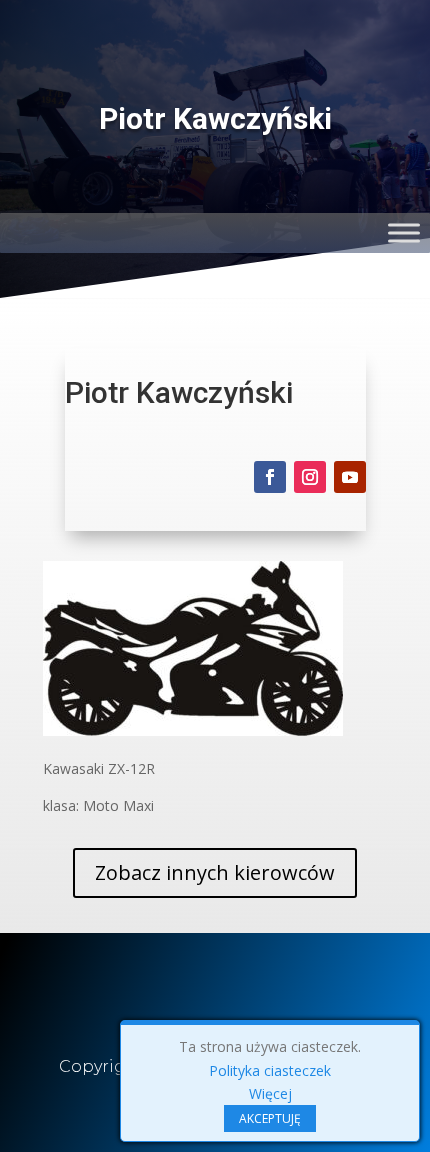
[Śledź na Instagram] (310, 477)
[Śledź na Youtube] (350, 477)
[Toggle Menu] (404, 232)
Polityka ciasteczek (270, 1070)
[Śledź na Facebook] (270, 477)
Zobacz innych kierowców (215, 872)
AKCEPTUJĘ (270, 1118)
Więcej (270, 1093)
